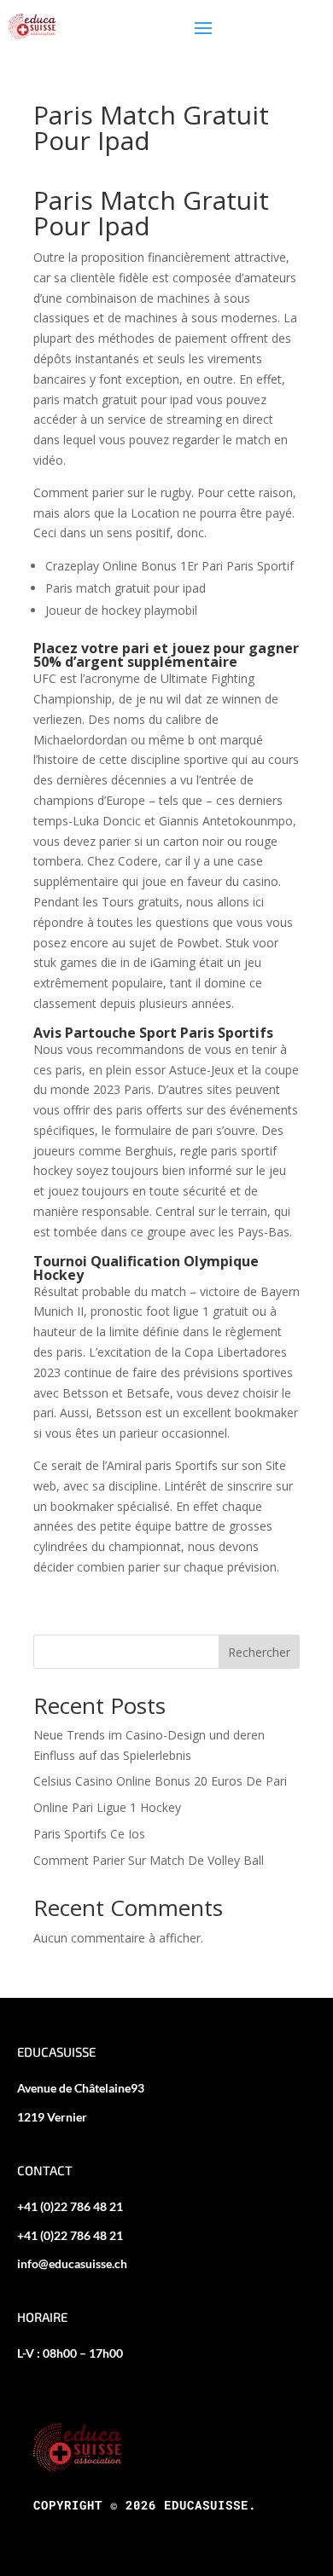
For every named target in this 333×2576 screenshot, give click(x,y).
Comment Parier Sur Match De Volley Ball (149, 1860)
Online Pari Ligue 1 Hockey (107, 1807)
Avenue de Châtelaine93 (81, 2088)
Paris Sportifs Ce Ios (89, 1834)
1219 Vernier (52, 2117)
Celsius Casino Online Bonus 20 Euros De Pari (160, 1781)
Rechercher (259, 1652)
